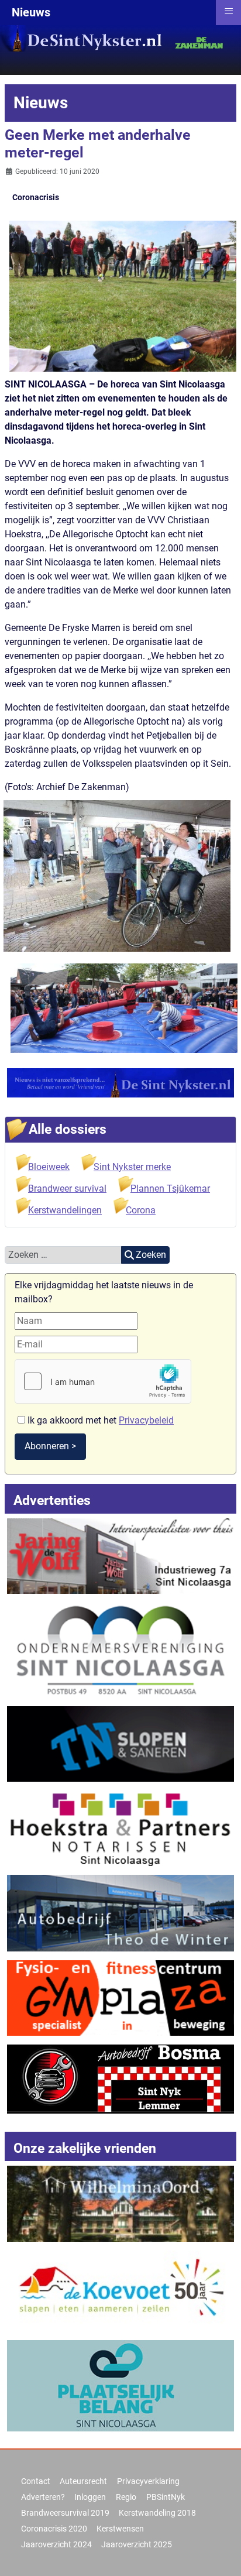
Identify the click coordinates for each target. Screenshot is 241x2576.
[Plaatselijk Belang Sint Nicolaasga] (120, 2385)
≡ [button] (229, 11)
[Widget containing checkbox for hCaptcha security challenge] (103, 1381)
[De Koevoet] (120, 2290)
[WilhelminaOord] (120, 2203)
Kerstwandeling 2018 (157, 2513)
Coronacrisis (36, 197)
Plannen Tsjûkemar (170, 1188)
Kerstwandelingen (65, 1210)
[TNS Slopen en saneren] (120, 1743)
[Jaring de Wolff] (120, 1555)
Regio (126, 2497)
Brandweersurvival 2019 (65, 2513)
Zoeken (151, 1255)
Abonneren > (50, 1446)
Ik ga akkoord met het (99, 1420)
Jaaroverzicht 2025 (137, 2544)
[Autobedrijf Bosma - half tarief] (120, 2078)
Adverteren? (43, 2497)
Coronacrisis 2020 (54, 2529)
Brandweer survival (67, 1188)
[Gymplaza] (120, 1997)
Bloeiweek (49, 1167)
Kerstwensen (120, 2529)
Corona (141, 1210)
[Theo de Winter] (120, 1913)
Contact (36, 2481)
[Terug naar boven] (221, 2554)
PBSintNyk (166, 2497)
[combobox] (63, 1255)
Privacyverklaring (148, 2481)
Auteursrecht (83, 2481)
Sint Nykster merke (132, 1167)
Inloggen (90, 2497)
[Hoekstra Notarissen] (120, 1828)
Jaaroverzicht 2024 (56, 2544)
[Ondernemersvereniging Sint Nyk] (120, 1649)
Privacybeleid (146, 1420)
